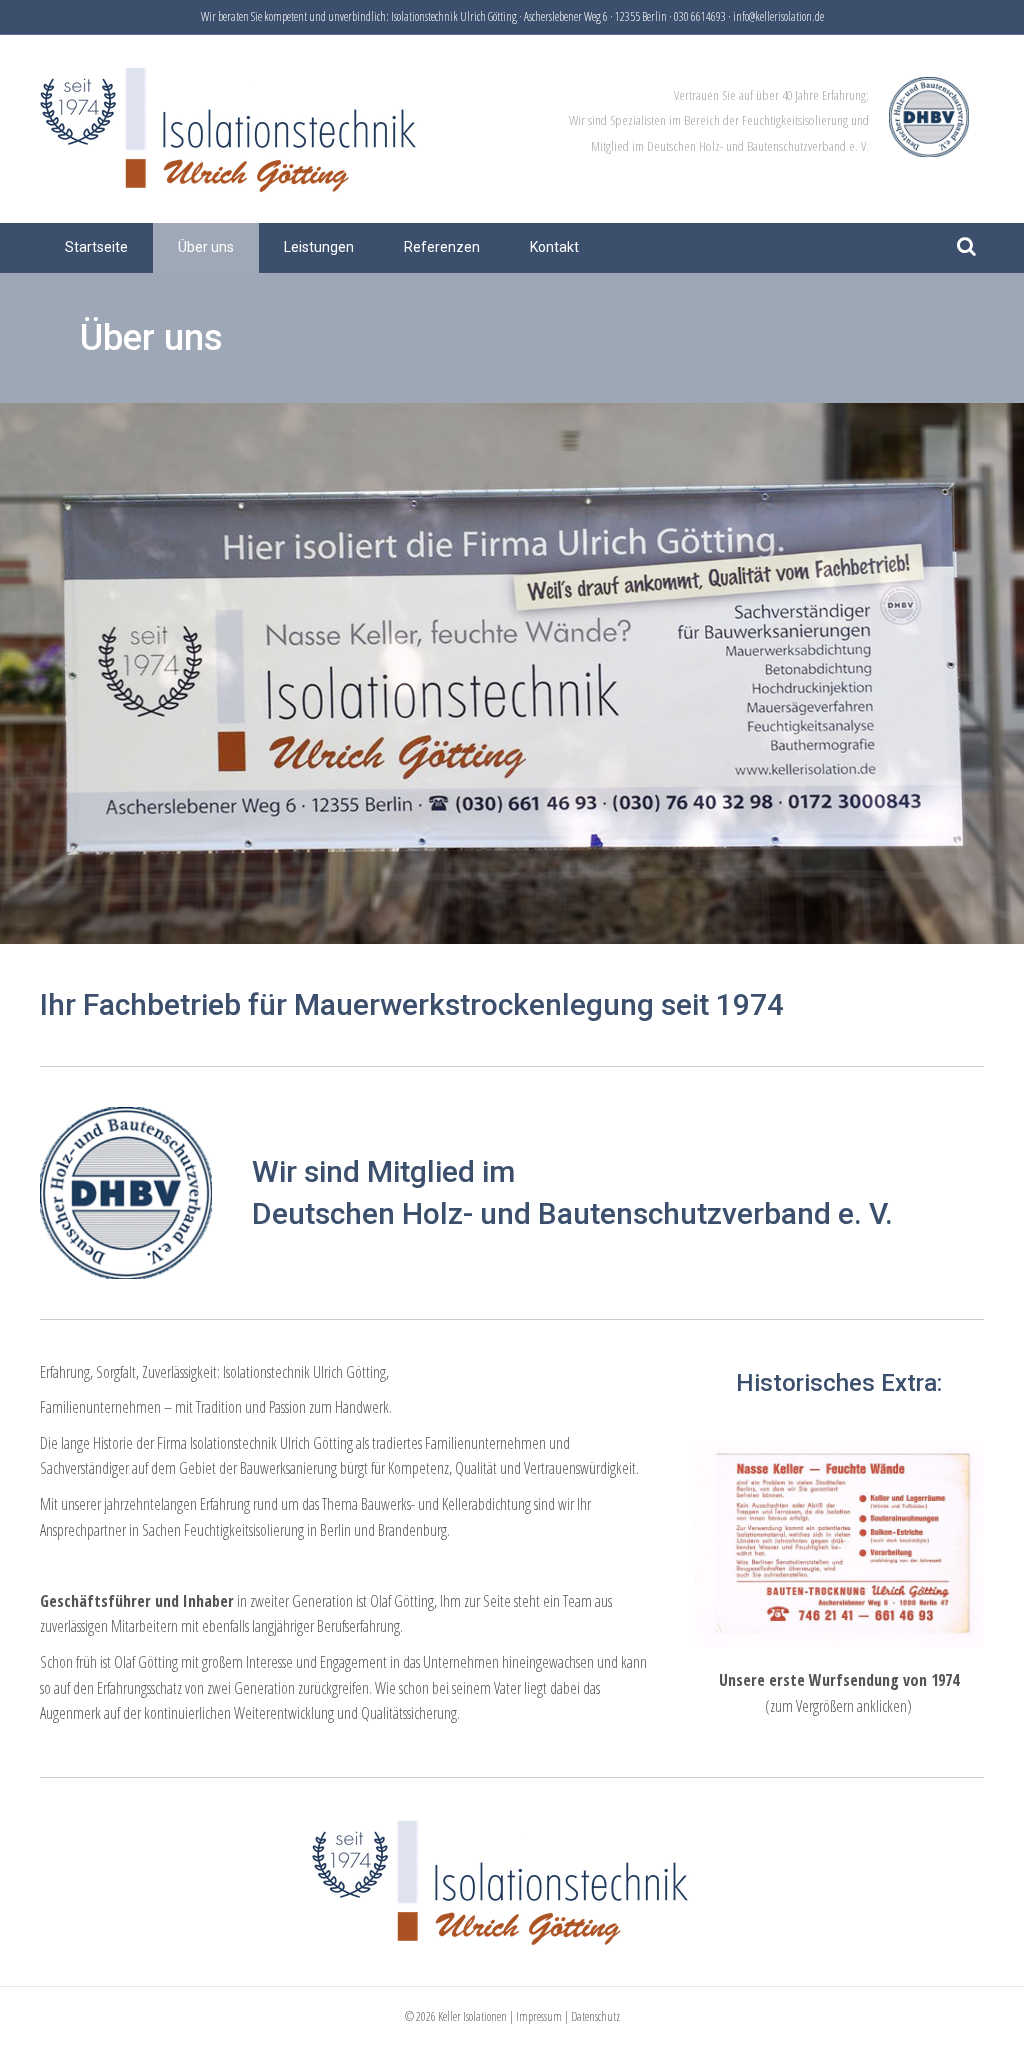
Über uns (206, 247)
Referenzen (442, 247)
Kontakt (554, 247)
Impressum (539, 2016)
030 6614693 (700, 16)
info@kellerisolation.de (778, 16)
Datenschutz (595, 2016)
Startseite (96, 247)
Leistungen (319, 247)
